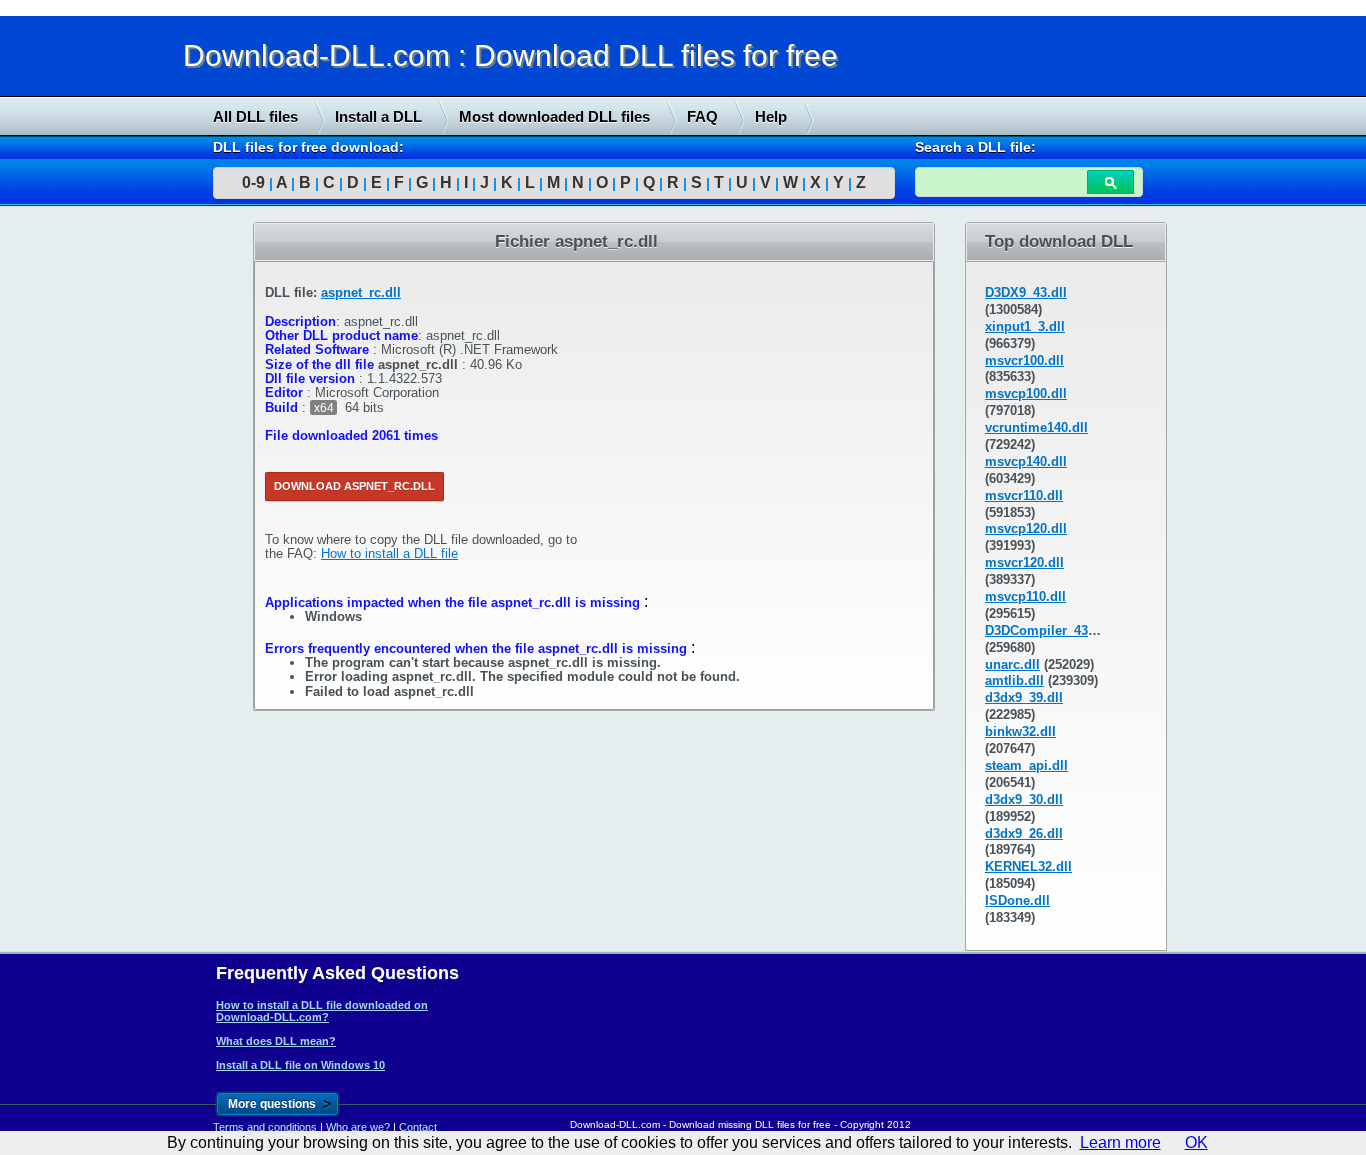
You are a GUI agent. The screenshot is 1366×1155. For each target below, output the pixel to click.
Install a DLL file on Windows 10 (300, 1065)
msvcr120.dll (1024, 562)
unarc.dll (1012, 664)
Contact (418, 1127)
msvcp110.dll (1025, 596)
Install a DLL (378, 116)
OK (1196, 1142)
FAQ (702, 116)
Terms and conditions (265, 1127)
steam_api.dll (1026, 765)
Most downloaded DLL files (554, 116)
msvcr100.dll (1024, 360)
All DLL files (255, 116)
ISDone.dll (1017, 900)
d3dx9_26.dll (1024, 833)
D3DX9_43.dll (1026, 292)
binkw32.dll (1020, 731)
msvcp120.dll (1026, 528)
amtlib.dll (1014, 680)
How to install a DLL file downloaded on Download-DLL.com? (322, 1011)
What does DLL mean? (276, 1041)
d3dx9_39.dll (1024, 697)
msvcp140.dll (1026, 461)
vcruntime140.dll (1036, 427)
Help (771, 116)
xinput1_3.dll (1025, 326)
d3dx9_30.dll (1024, 799)
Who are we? (358, 1127)
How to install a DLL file (389, 553)
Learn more (1120, 1142)
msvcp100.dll (1026, 393)
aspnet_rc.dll (361, 292)
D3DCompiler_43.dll (1046, 630)
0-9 (253, 182)
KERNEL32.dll (1028, 866)
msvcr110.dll (1024, 495)
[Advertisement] (150, 527)
